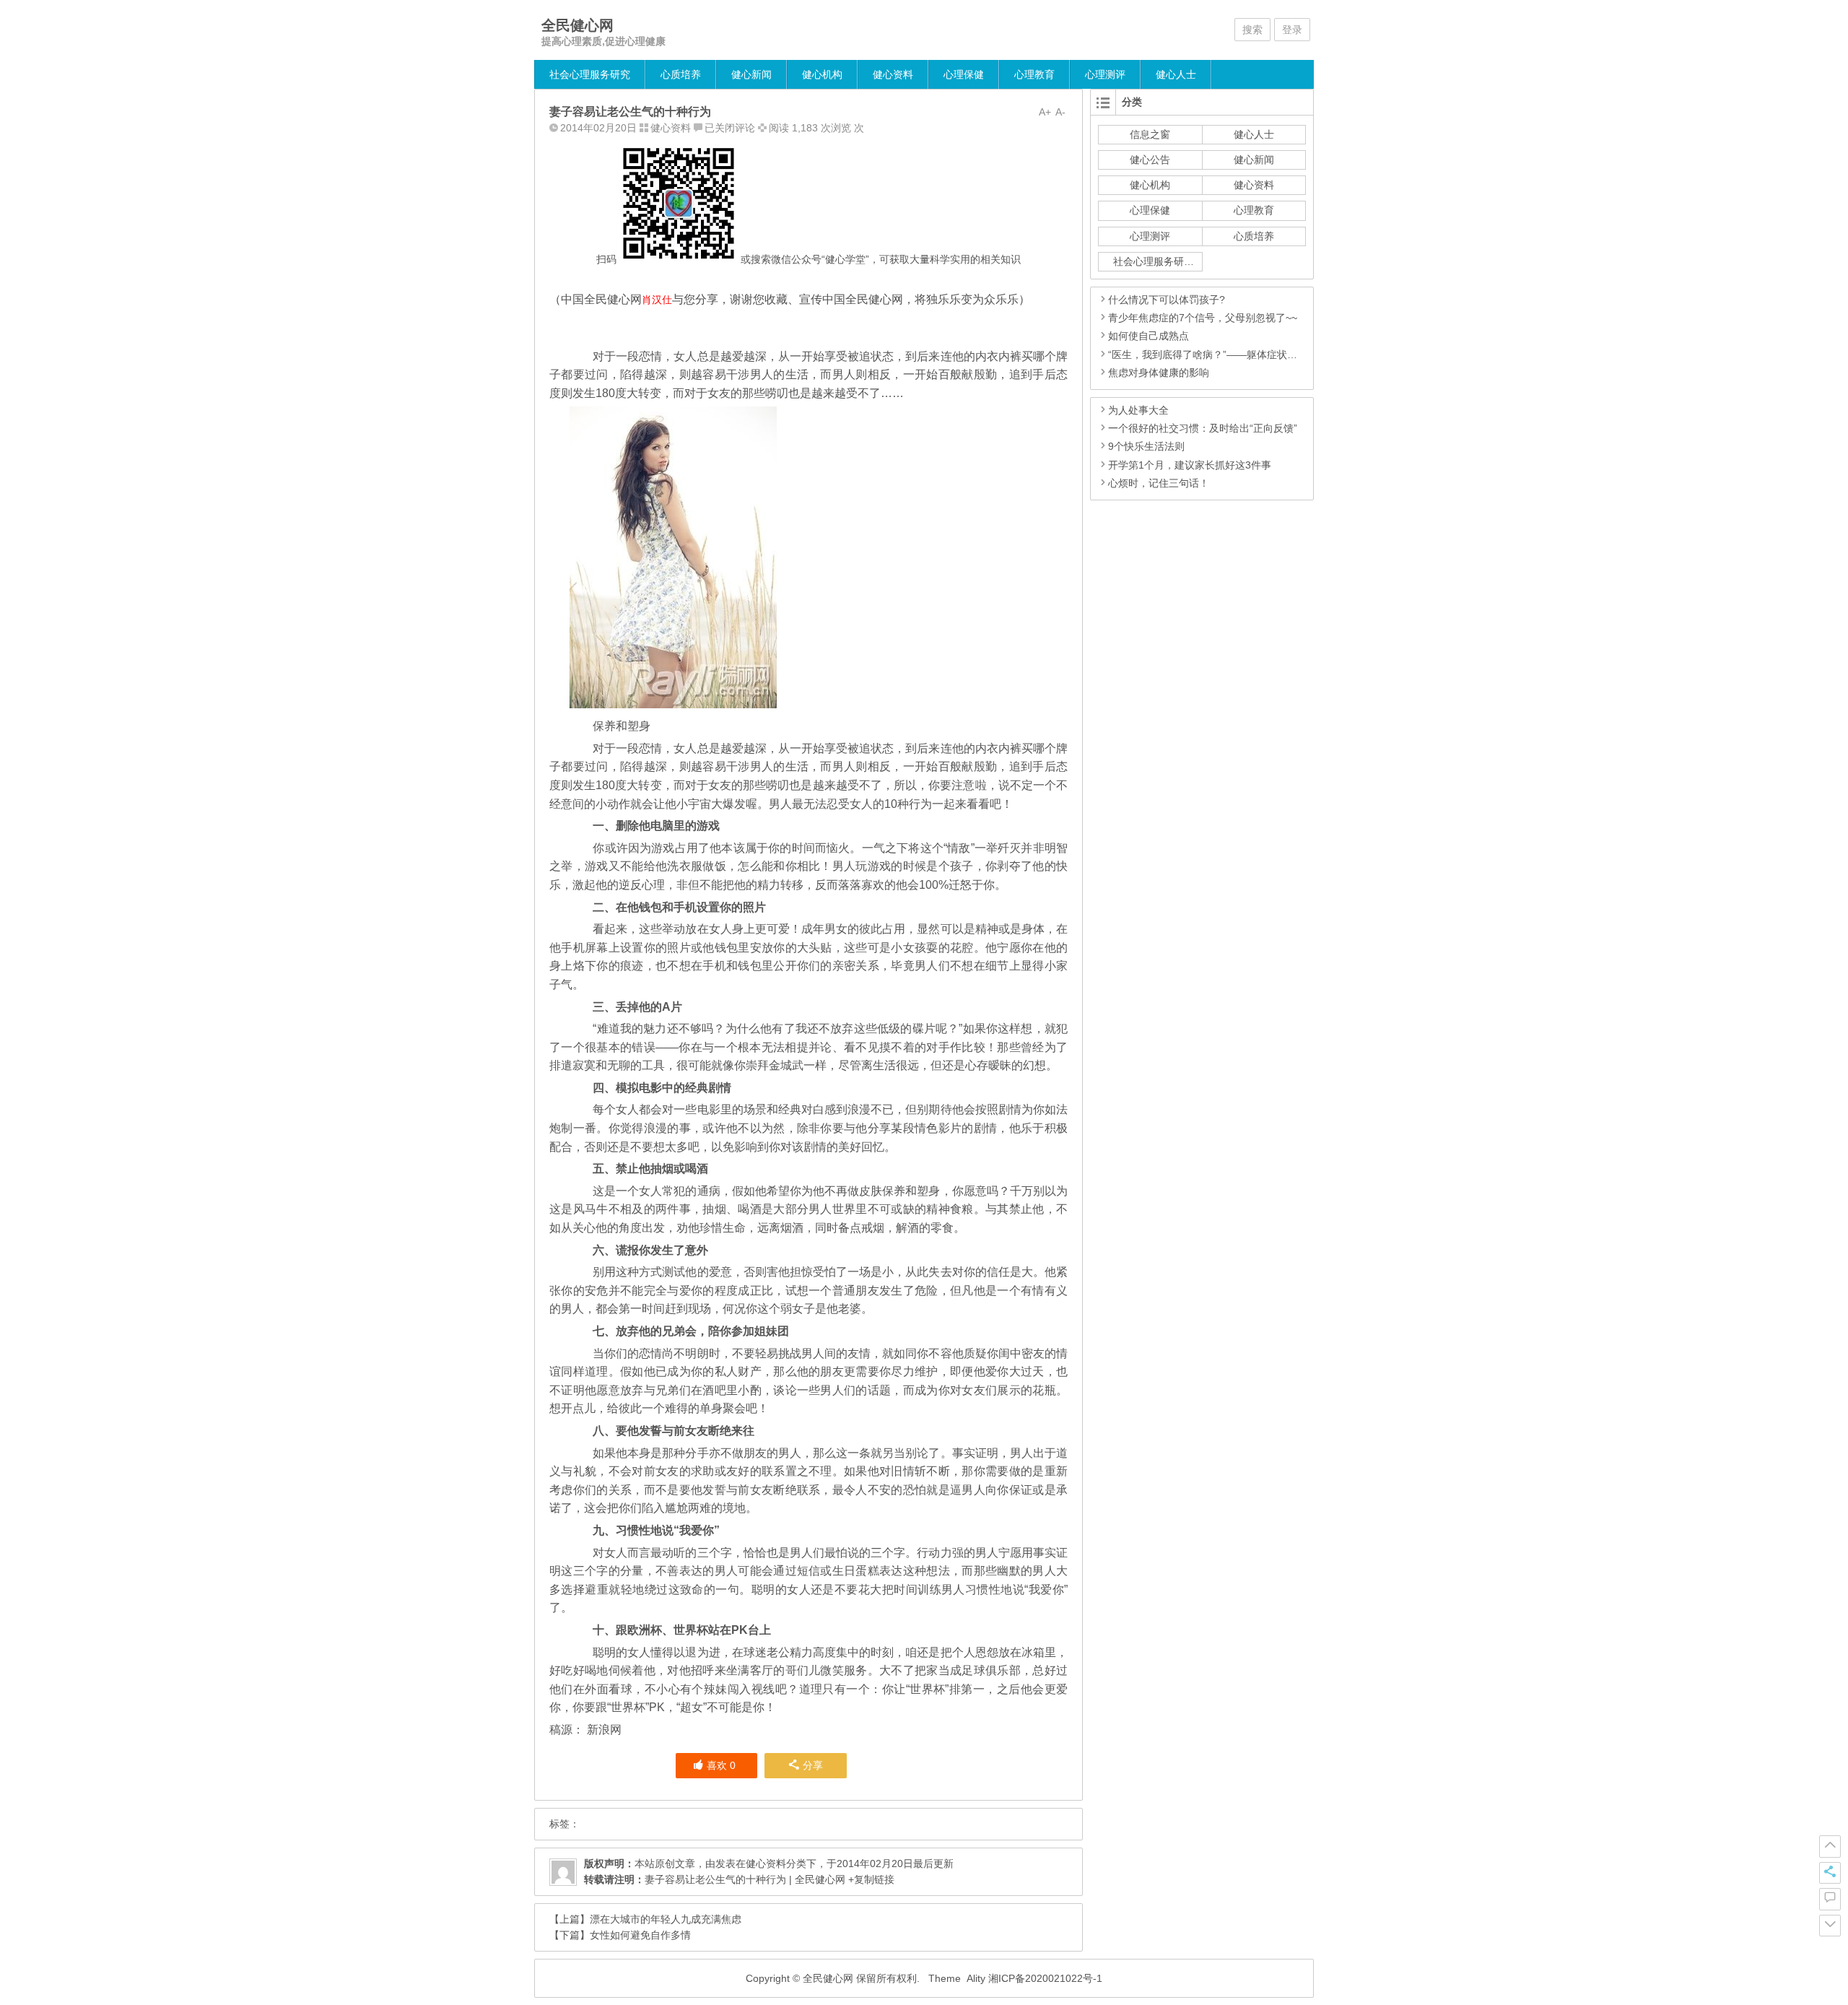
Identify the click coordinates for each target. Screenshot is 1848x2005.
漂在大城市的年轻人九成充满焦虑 (666, 1919)
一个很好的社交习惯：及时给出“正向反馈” (1203, 428)
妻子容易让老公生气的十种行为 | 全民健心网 (745, 1879)
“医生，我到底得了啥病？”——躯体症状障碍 (1208, 355)
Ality (976, 1978)
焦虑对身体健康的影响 (1159, 373)
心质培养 (681, 74)
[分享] (1830, 1873)
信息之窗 (1150, 134)
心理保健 (964, 74)
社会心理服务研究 (590, 74)
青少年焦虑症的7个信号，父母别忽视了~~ (1203, 318)
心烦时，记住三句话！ (1159, 483)
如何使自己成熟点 (1149, 336)
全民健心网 (577, 25)
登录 (1292, 30)
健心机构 (822, 74)
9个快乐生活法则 (1146, 446)
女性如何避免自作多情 (640, 1935)
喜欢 (721, 1765)
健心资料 (893, 74)
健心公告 (1150, 160)
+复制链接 (870, 1879)
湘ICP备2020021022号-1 (1045, 1978)
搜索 (1252, 30)
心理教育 (1034, 74)
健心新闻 (751, 74)
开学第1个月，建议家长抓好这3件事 (1190, 465)
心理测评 (1105, 74)
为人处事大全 (1138, 410)
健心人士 (1176, 74)
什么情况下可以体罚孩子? (1167, 300)
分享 (813, 1765)
